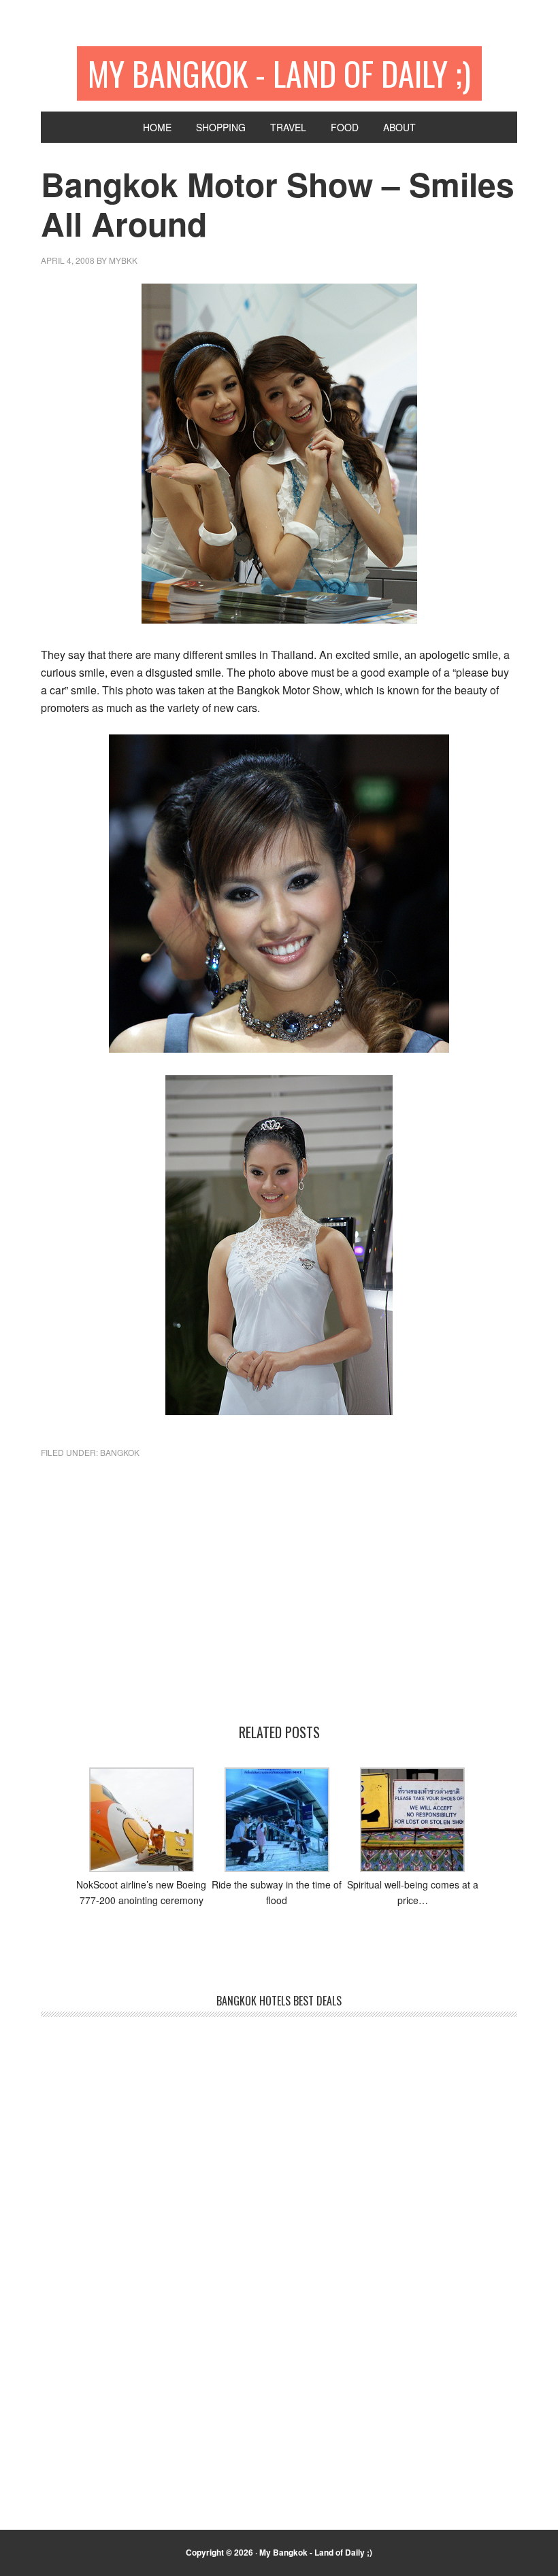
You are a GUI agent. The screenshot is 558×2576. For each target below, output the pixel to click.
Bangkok (120, 1452)
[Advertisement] (279, 1608)
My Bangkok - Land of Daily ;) (279, 73)
